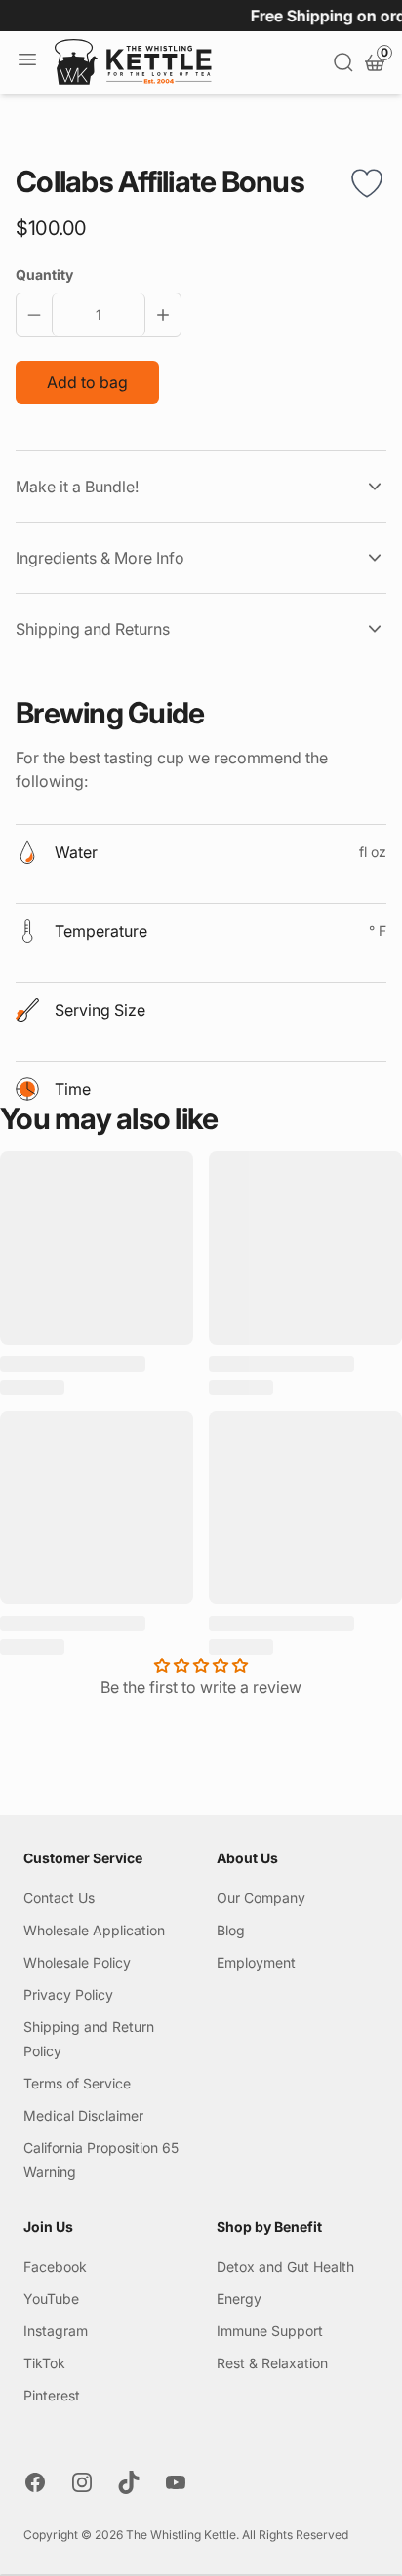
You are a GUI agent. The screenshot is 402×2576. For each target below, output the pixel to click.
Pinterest (52, 2395)
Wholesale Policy (77, 1962)
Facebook (55, 2266)
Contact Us (59, 1898)
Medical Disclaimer (83, 2115)
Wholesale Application (94, 1930)
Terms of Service (77, 2083)
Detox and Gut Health (285, 2266)
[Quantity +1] (159, 315)
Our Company (261, 1898)
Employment (256, 1962)
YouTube (51, 2299)
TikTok (44, 2363)
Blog (231, 1930)
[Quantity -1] (38, 315)
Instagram (56, 2331)
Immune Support (270, 2331)
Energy (239, 2299)
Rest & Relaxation (272, 2363)
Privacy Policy (68, 1994)
